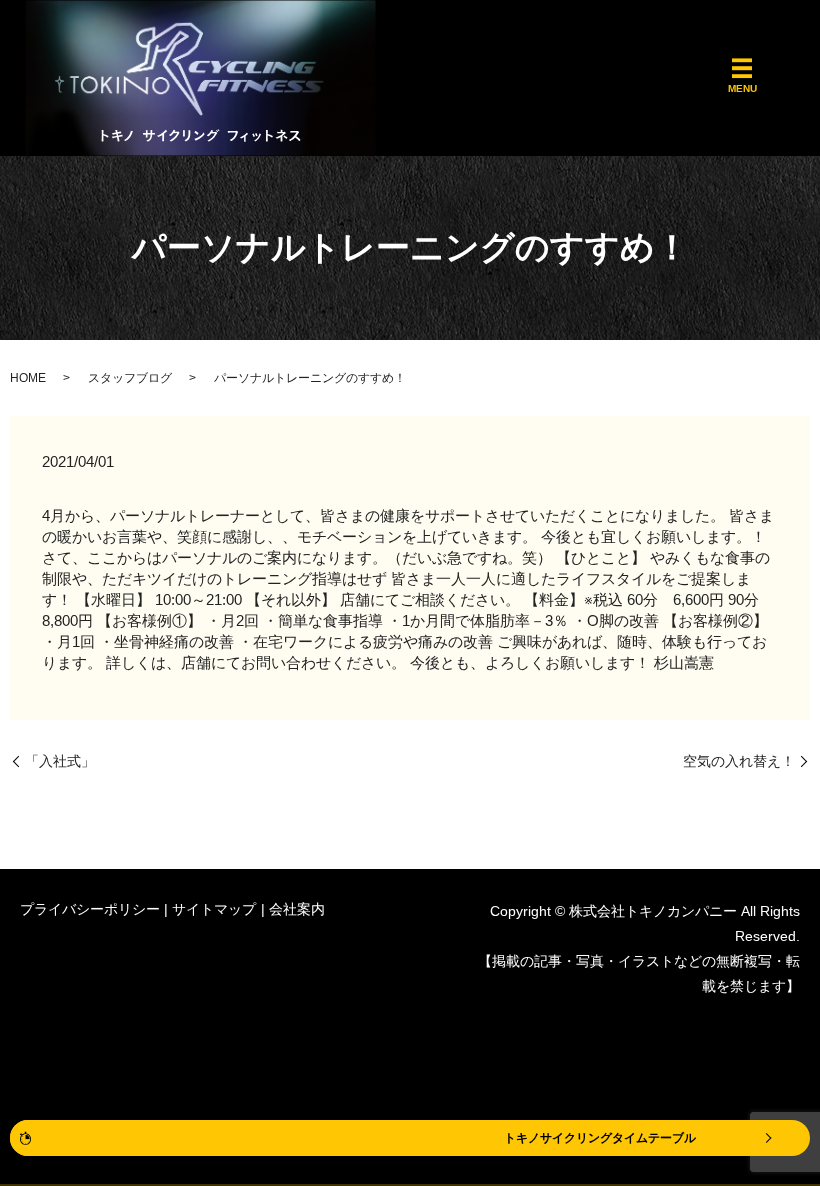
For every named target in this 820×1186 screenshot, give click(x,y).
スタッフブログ (130, 378)
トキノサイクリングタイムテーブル (600, 1138)
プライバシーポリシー (90, 909)
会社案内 (297, 909)
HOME (28, 378)
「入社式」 (60, 761)
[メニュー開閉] (742, 68)
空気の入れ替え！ (739, 761)
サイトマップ (214, 909)
